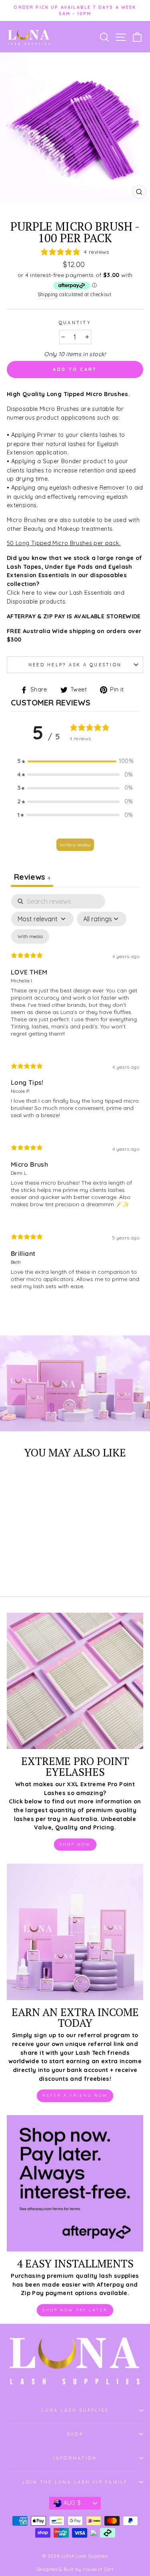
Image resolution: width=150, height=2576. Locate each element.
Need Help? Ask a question (75, 665)
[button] (75, 761)
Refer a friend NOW (75, 2095)
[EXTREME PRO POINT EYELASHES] (75, 1681)
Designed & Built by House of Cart (75, 2569)
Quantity (75, 323)
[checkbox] (30, 936)
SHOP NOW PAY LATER (75, 2310)
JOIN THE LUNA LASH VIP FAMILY (75, 2482)
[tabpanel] (75, 1099)
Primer (47, 435)
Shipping (48, 294)
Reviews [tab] (32, 877)
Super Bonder (62, 461)
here (28, 593)
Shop (75, 2434)
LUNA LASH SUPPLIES (75, 2410)
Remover (112, 488)
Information (75, 2458)
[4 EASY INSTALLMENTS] (75, 2183)
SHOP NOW (75, 1844)
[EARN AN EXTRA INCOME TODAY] (75, 1932)
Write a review (75, 845)
